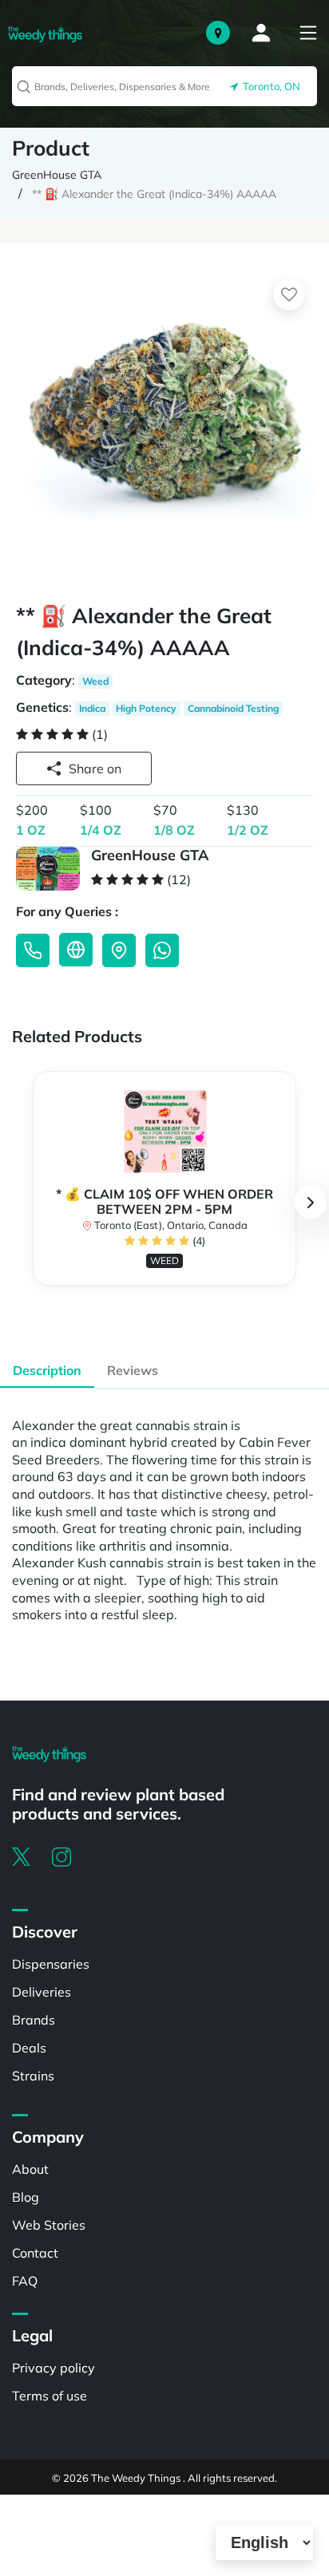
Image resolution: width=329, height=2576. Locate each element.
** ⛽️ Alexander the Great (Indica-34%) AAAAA (154, 194)
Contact (35, 2253)
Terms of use (50, 2396)
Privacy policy (54, 2368)
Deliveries (42, 1992)
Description (47, 1370)
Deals (29, 2048)
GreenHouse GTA (57, 175)
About (30, 2169)
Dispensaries (51, 1964)
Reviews (133, 1370)
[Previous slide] (18, 1202)
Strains (33, 2076)
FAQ (25, 2281)
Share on (95, 768)
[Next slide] (311, 1202)
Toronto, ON (269, 86)
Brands (34, 2020)
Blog (26, 2197)
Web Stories (49, 2225)
